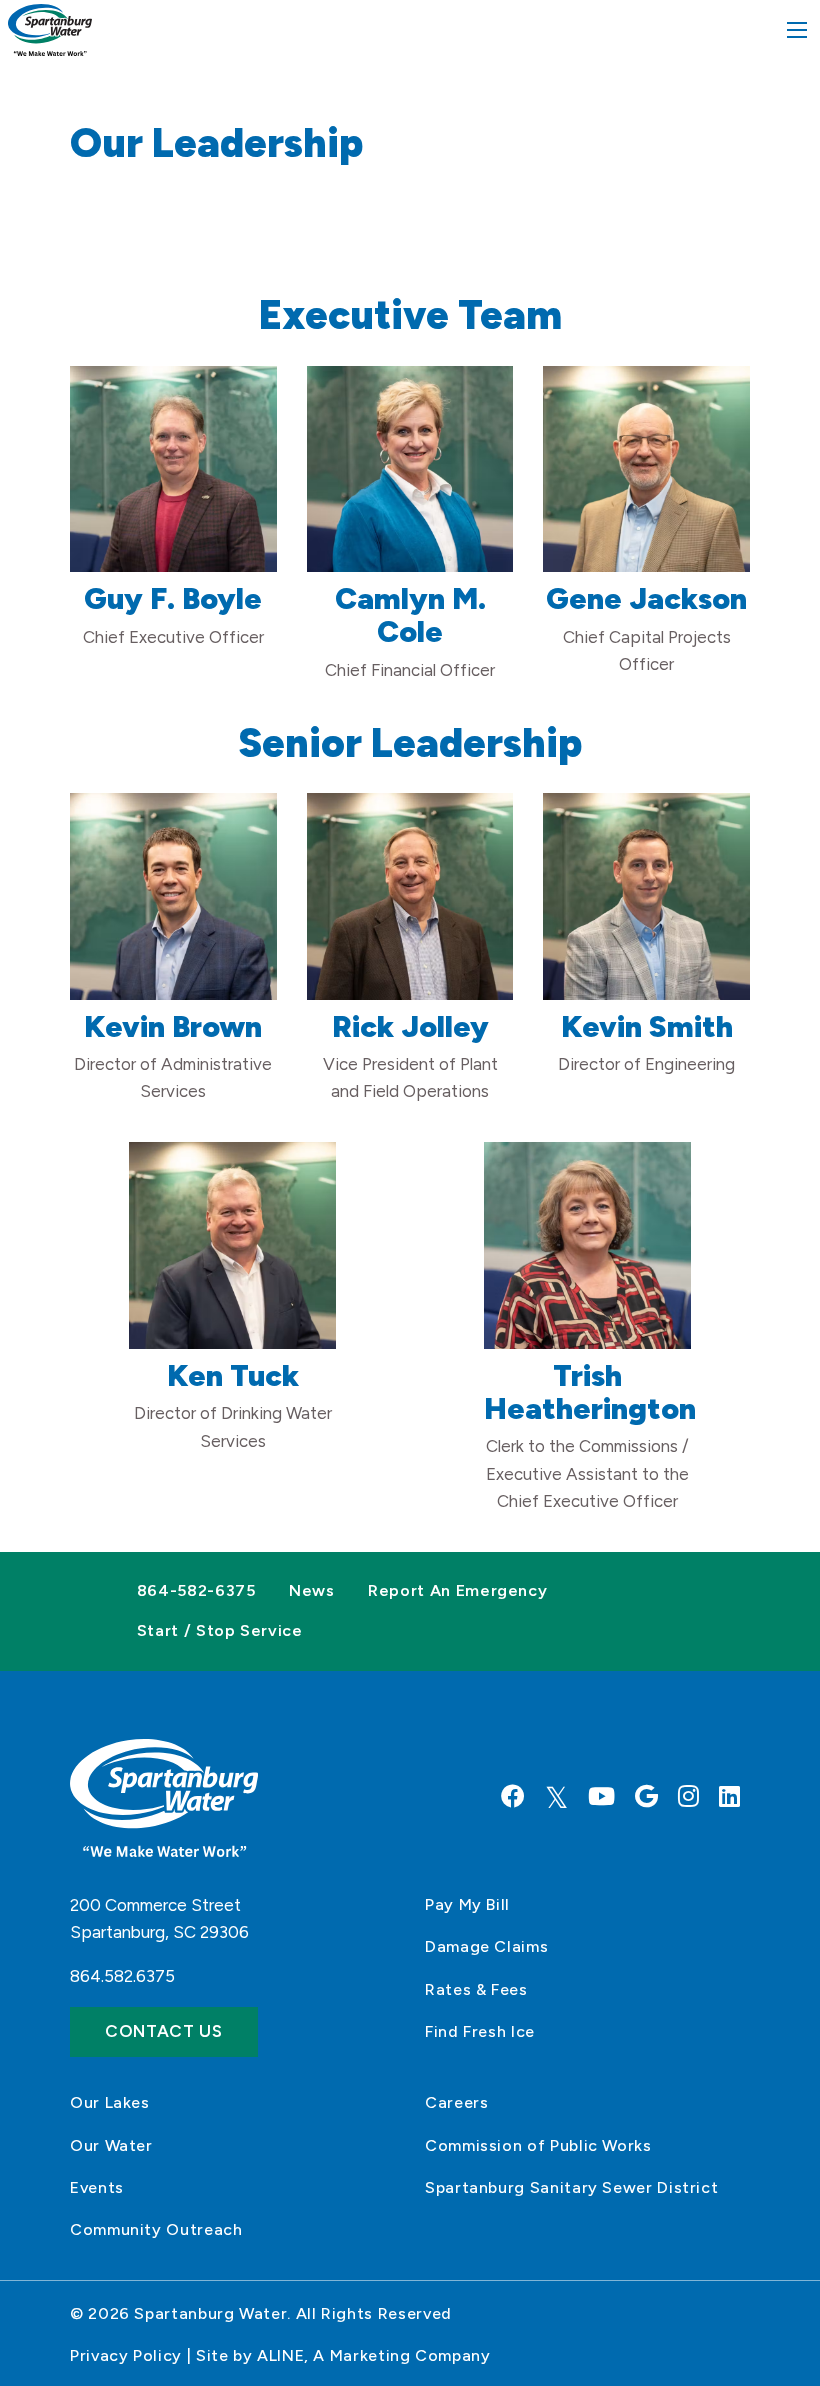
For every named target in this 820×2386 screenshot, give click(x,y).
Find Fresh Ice (480, 2031)
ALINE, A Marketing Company (374, 2355)
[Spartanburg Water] (49, 29)
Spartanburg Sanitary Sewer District (571, 2187)
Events (97, 2187)
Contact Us (164, 2031)
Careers (456, 2102)
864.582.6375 (122, 1976)
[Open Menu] (797, 30)
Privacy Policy (126, 2355)
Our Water (111, 2145)
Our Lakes (110, 2102)
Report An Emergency (457, 1590)
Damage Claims (486, 1946)
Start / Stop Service (220, 1630)
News (312, 1590)
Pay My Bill (467, 1904)
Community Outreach (156, 2229)
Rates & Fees (476, 1989)
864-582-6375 (196, 1590)
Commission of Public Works (538, 2145)
